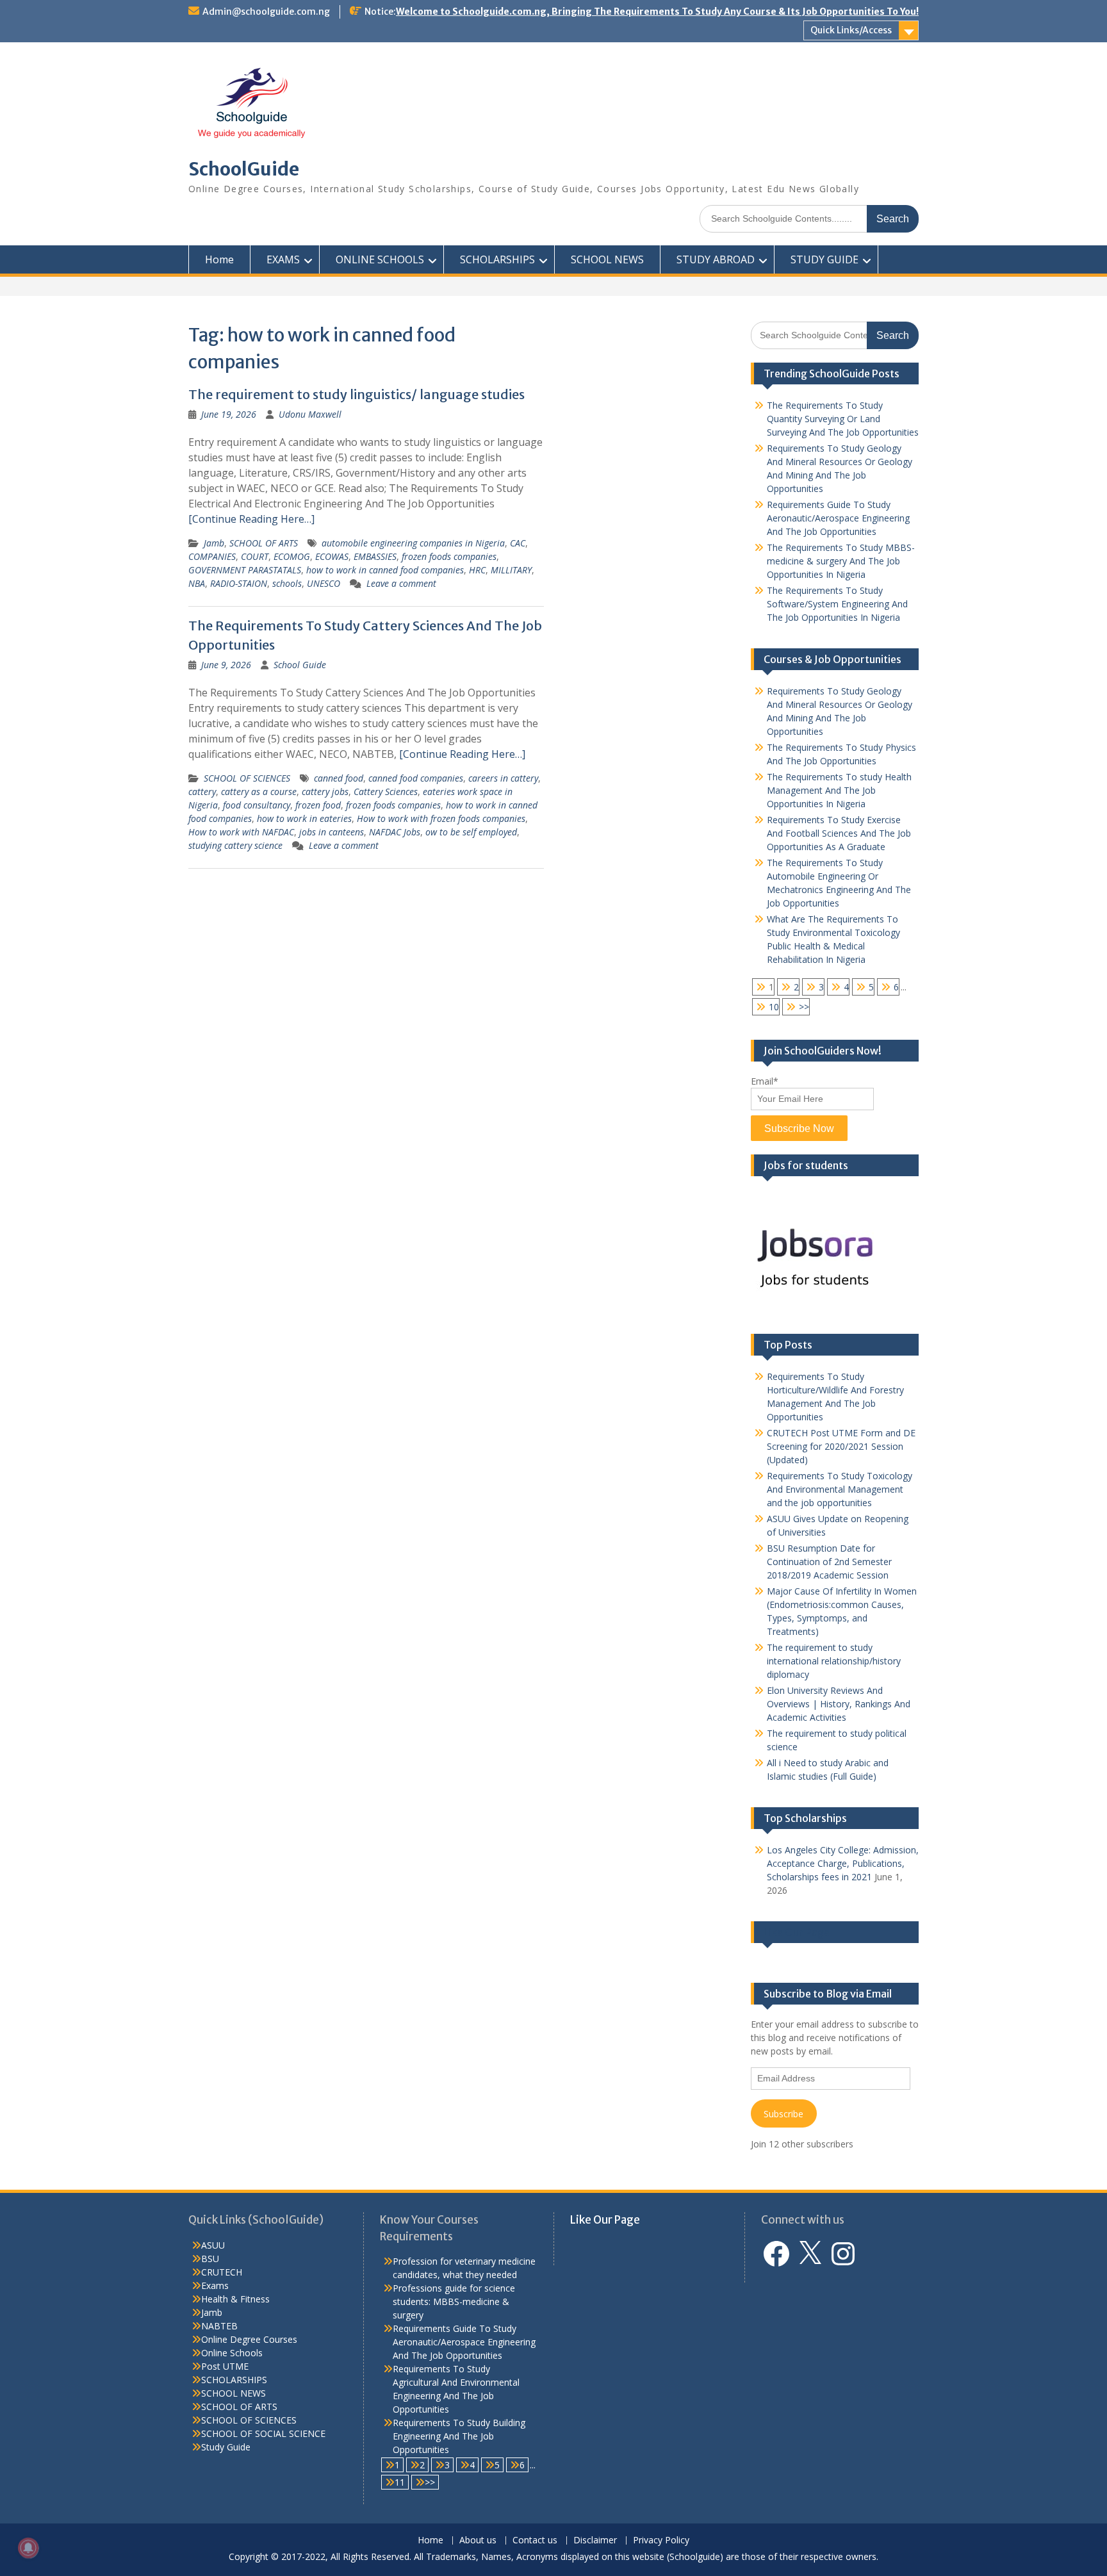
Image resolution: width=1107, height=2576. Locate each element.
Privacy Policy (661, 2540)
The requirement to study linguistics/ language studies (357, 394)
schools (287, 583)
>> (804, 1007)
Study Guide (226, 2447)
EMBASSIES (375, 556)
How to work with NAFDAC (241, 832)
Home (219, 259)
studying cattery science (235, 845)
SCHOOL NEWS (607, 259)
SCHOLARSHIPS (497, 259)
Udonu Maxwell (310, 414)
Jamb (214, 543)
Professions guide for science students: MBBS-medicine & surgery (454, 2301)
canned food (339, 778)
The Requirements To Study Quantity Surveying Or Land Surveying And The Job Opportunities (843, 419)
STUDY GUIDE (824, 259)
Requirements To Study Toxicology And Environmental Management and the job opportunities (840, 1489)
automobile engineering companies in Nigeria (413, 543)
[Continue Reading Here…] (251, 519)
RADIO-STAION (239, 583)
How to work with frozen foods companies (441, 818)
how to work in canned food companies (385, 570)
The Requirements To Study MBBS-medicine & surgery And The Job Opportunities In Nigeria (841, 561)
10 (774, 1007)
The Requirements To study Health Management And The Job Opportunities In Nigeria (839, 790)
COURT (255, 556)
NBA (197, 583)
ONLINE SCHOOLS (380, 259)
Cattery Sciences (386, 792)
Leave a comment (401, 583)
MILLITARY (511, 570)
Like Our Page (797, 1932)
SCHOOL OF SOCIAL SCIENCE (263, 2433)
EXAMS (283, 259)
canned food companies (416, 778)
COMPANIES (212, 556)
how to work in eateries (304, 818)
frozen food (318, 805)
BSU (210, 2259)
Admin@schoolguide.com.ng (266, 12)
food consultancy (257, 805)
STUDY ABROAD (716, 259)
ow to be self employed (471, 832)
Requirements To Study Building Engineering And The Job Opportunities (459, 2436)
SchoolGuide (244, 169)
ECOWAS (332, 556)
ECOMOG (292, 556)
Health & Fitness (235, 2299)
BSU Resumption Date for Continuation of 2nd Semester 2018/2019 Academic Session (829, 1562)
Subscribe (783, 2114)
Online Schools (232, 2353)
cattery (202, 792)
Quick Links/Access (851, 30)
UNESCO (324, 583)
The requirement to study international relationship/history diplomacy (834, 1661)
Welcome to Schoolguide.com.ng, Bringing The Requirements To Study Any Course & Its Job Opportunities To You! (657, 12)
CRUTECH (222, 2272)
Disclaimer (595, 2540)
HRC (477, 570)
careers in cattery (503, 778)
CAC (518, 543)
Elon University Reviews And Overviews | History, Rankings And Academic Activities (839, 1704)
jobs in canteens (332, 832)
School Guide (300, 665)
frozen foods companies (449, 556)
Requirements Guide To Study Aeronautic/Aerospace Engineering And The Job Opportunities (838, 518)
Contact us (535, 2540)
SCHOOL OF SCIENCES (247, 778)
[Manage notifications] (28, 2548)
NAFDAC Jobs (395, 832)
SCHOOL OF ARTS (264, 543)
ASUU (213, 2245)
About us (478, 2540)
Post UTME (225, 2366)
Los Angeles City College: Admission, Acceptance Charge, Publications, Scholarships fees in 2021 (843, 1863)
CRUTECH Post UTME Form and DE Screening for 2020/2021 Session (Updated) (841, 1446)
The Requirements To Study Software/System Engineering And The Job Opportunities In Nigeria (837, 604)
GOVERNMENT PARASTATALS (245, 570)
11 (400, 2482)
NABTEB (219, 2326)
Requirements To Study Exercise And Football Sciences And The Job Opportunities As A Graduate (839, 833)
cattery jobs (325, 792)
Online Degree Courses (249, 2339)
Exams (215, 2285)
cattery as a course (259, 792)
